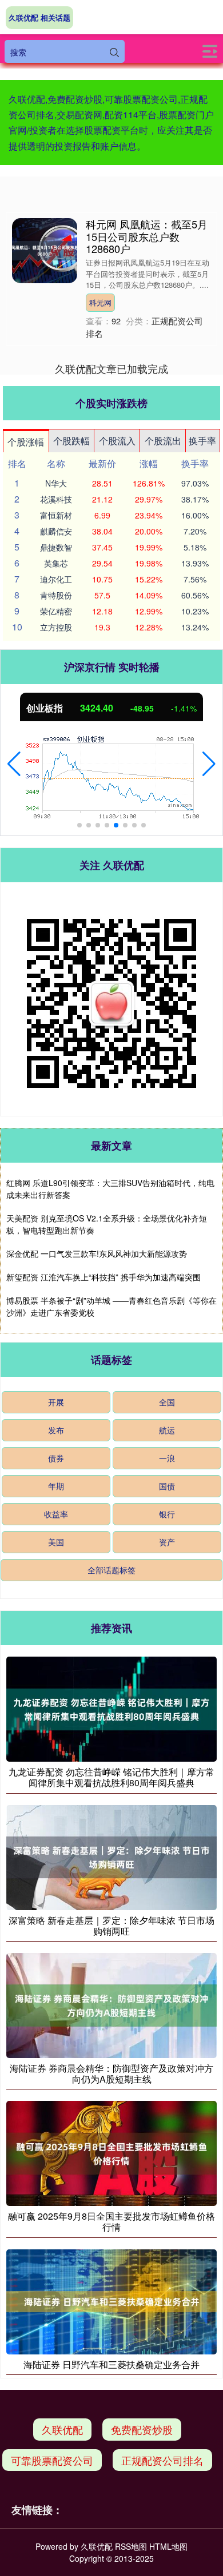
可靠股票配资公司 (52, 2460)
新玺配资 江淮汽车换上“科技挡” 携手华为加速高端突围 (103, 1277)
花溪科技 (56, 499)
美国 (56, 1542)
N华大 (56, 483)
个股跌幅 (71, 441)
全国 (167, 1402)
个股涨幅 (26, 442)
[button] (14, 764)
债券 (56, 1458)
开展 (56, 1402)
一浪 (167, 1458)
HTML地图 (168, 2546)
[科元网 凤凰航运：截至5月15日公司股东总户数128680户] (45, 250)
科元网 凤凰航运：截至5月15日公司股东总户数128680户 (147, 236)
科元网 (100, 302)
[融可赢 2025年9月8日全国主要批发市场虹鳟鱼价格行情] (111, 2152)
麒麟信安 (56, 531)
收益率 (56, 1514)
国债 (167, 1486)
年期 (56, 1486)
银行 (167, 1514)
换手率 (202, 441)
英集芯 (56, 563)
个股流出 (163, 441)
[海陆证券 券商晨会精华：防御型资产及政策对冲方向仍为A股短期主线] (111, 2004)
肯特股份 (56, 595)
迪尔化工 (56, 579)
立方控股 (56, 627)
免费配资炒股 (142, 2429)
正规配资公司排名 (162, 2460)
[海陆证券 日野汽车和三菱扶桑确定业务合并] (111, 2300)
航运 (167, 1430)
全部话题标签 (111, 1570)
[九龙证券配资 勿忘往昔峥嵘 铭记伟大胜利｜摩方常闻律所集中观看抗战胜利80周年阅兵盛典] (111, 1708)
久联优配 (62, 2429)
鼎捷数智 (56, 547)
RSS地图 (131, 2546)
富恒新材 (56, 515)
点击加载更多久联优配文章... (112, 368)
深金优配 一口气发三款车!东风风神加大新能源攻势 (97, 1253)
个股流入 (117, 441)
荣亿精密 (56, 611)
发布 (56, 1430)
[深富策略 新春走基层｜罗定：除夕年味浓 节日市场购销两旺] (111, 1856)
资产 (167, 1542)
